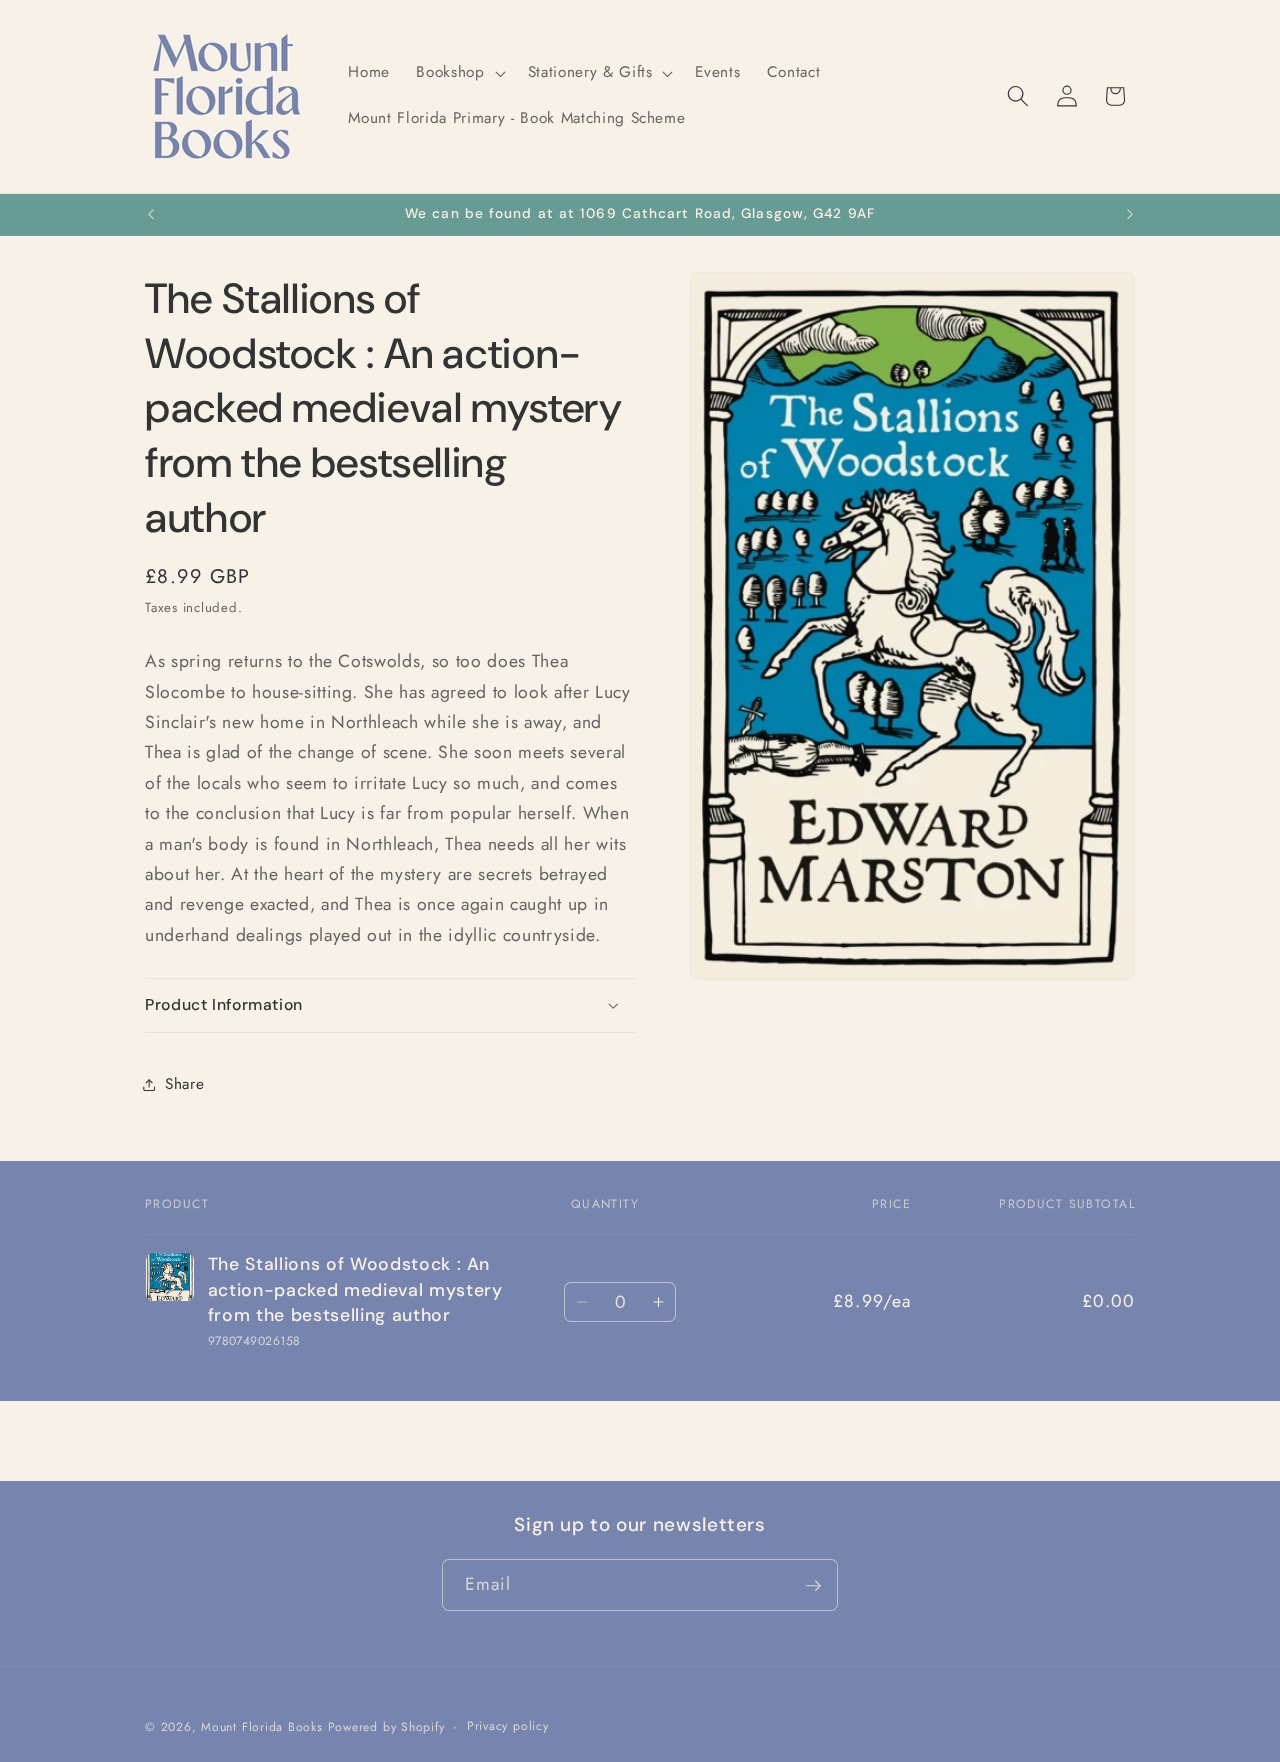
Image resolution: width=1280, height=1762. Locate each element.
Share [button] (184, 1084)
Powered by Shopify (386, 1728)
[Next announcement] (1130, 215)
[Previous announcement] (151, 215)
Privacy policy (508, 1727)
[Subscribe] (813, 1586)
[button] (458, 73)
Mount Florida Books (262, 1728)
